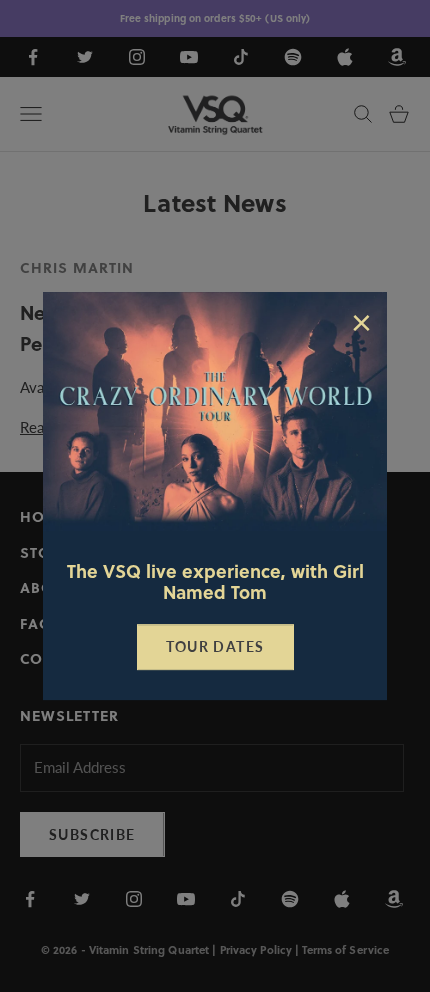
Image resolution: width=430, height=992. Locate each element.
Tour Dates (215, 646)
